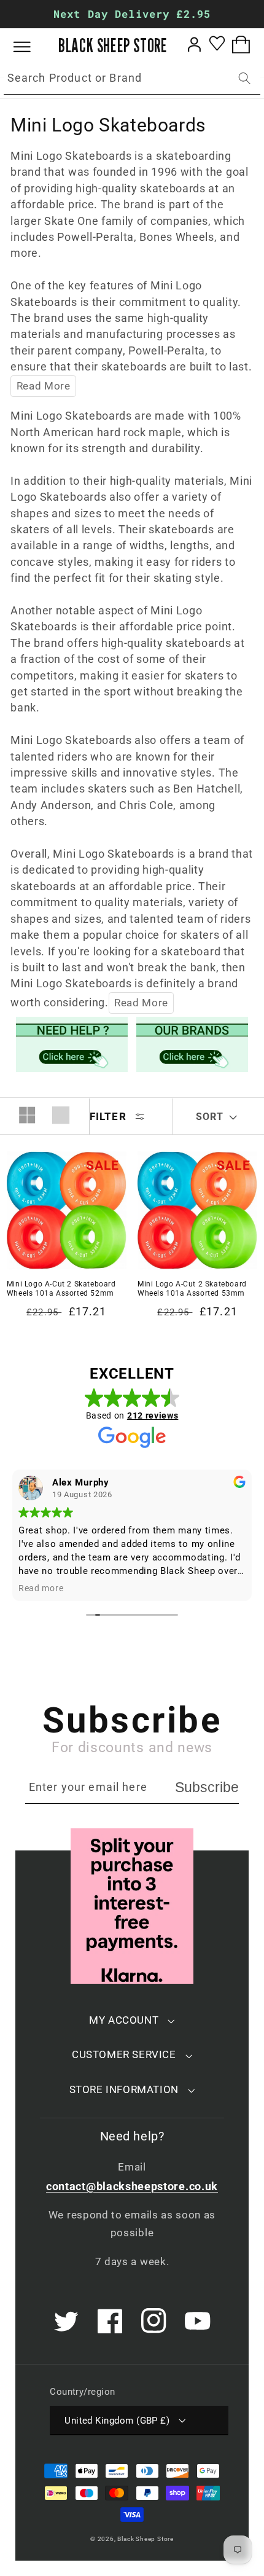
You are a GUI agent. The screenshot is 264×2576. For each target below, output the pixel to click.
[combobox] (132, 79)
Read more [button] (41, 1588)
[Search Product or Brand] (245, 78)
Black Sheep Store (146, 2539)
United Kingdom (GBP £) (117, 2421)
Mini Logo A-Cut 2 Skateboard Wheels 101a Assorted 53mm (192, 1289)
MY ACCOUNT (124, 2020)
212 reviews (153, 1415)
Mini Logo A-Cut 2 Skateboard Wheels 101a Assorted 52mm (61, 1289)
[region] (132, 14)
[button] (31, 47)
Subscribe (207, 1787)
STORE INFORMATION (124, 2089)
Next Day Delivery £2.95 (132, 14)
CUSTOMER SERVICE (124, 2054)
